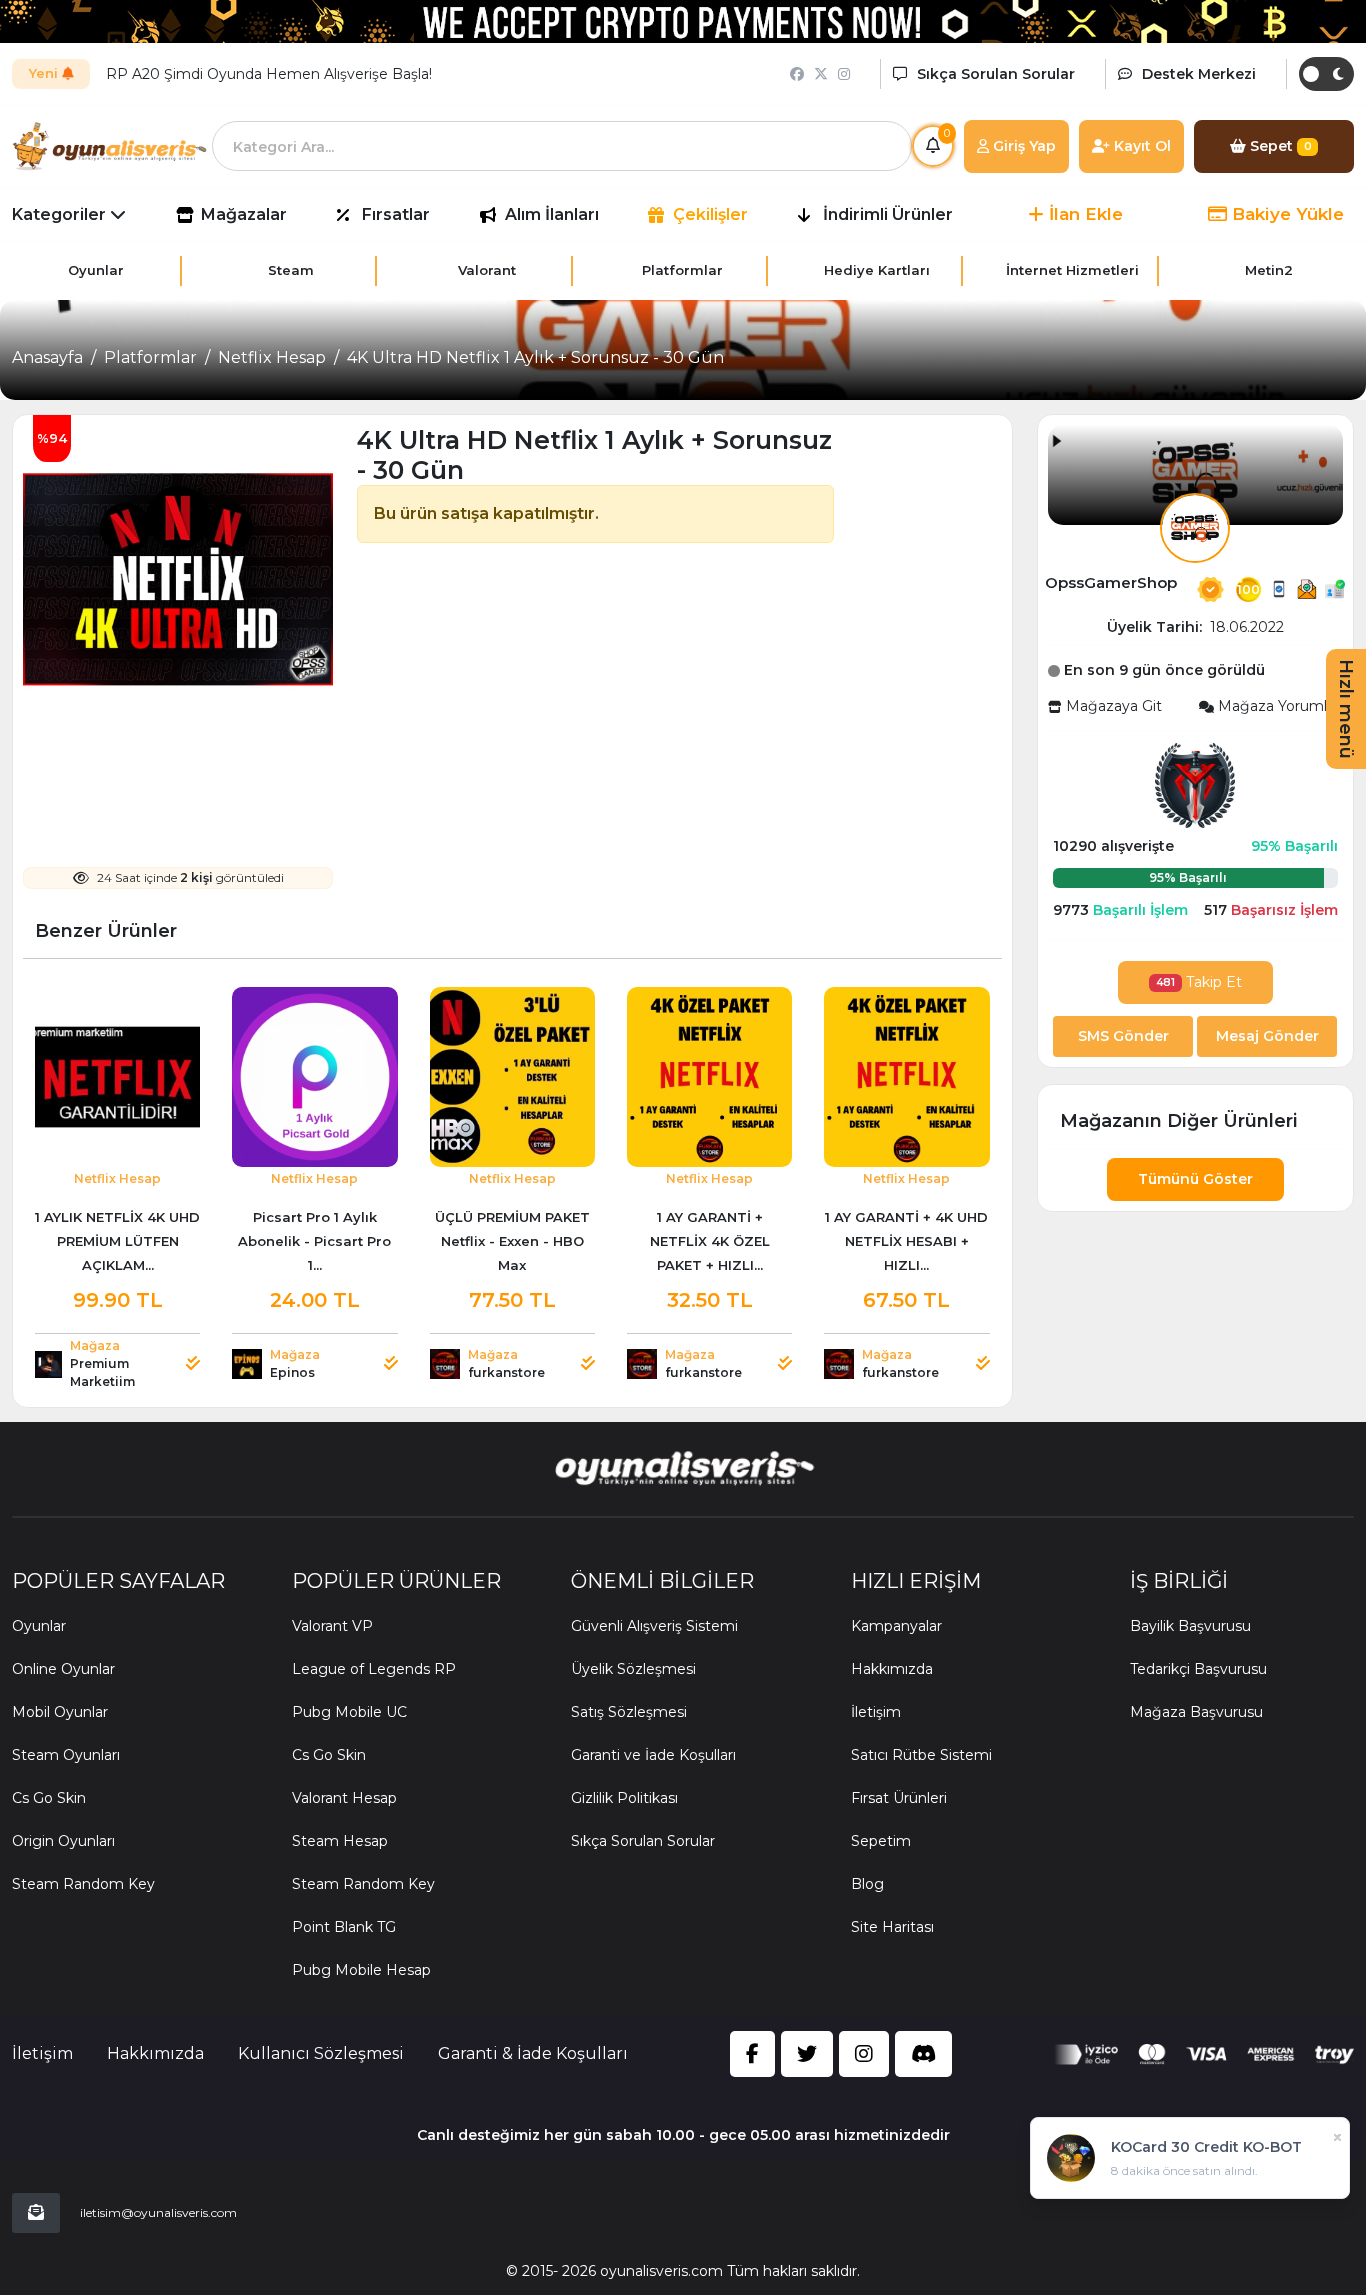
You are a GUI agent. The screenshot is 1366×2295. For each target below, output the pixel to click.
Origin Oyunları (63, 1841)
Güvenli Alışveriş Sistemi (654, 1626)
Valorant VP (332, 1626)
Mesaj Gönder (1267, 1036)
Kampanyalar (896, 1626)
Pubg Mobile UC (349, 1712)
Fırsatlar (396, 214)
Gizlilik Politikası (624, 1798)
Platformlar (150, 357)
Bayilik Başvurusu (1190, 1626)
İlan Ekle (1083, 214)
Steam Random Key (83, 1884)
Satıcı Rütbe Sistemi (921, 1755)
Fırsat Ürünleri (899, 1798)
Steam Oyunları (66, 1755)
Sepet (1279, 146)
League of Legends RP (374, 1669)
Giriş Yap (1022, 146)
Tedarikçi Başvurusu (1198, 1669)
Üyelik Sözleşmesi (633, 1669)
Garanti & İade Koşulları (533, 2053)
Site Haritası (892, 1927)
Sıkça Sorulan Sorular (643, 1841)
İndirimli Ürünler (888, 214)
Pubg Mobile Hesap (361, 1970)
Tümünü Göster (1195, 1179)
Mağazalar (244, 214)
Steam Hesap (340, 1841)
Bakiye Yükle (1285, 214)
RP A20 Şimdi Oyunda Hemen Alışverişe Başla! (269, 74)
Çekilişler (710, 214)
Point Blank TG (344, 1927)
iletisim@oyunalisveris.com (158, 2212)
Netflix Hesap (272, 357)
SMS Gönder (1123, 1036)
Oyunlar (39, 1626)
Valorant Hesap (344, 1798)
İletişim (876, 1712)
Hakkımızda (892, 1669)
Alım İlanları (552, 214)
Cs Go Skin (49, 1798)
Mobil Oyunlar (60, 1712)
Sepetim (881, 1841)
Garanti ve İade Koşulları (653, 1755)
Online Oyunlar (63, 1669)
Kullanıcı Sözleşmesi (321, 2053)
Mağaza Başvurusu (1196, 1712)
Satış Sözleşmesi (629, 1712)
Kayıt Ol (1140, 146)
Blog (867, 1884)
